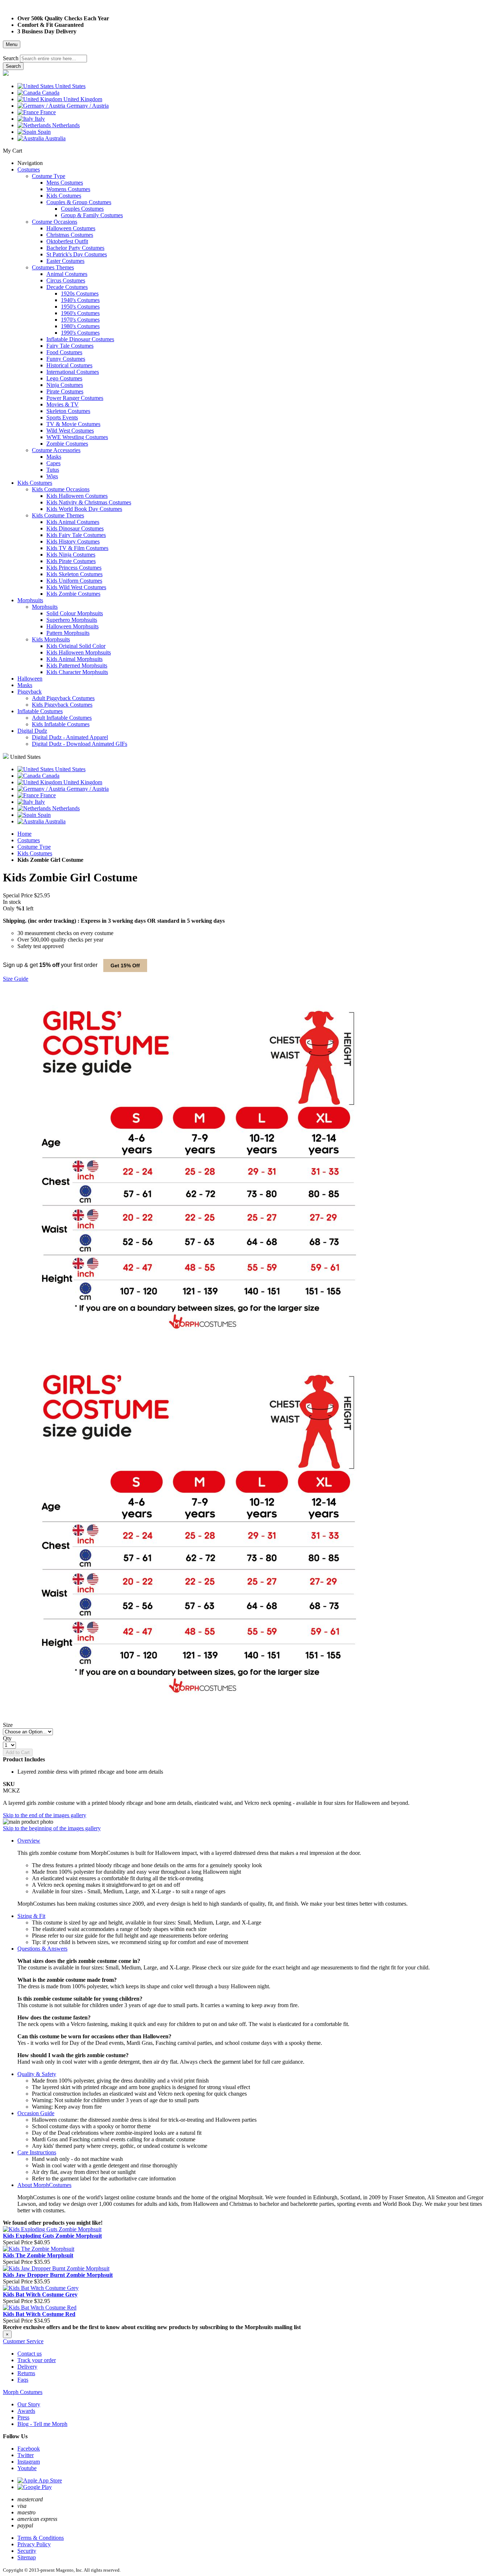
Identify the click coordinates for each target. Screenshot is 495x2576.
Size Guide (16, 979)
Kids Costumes (35, 853)
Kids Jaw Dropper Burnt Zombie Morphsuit (58, 2275)
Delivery (27, 2367)
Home (24, 834)
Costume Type (34, 847)
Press (23, 2417)
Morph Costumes (23, 2392)
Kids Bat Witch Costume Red (39, 2314)
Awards (26, 2411)
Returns (26, 2373)
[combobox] (53, 59)
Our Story (29, 2404)
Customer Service (23, 2341)
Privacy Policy (34, 2544)
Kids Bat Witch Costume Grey (40, 2294)
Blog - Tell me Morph (42, 2424)
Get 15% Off (125, 966)
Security (27, 2551)
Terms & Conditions (41, 2538)
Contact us (30, 2354)
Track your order (37, 2360)
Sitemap (27, 2557)
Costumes (29, 840)
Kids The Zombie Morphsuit (38, 2255)
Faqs (23, 2380)
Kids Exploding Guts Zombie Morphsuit (52, 2236)
